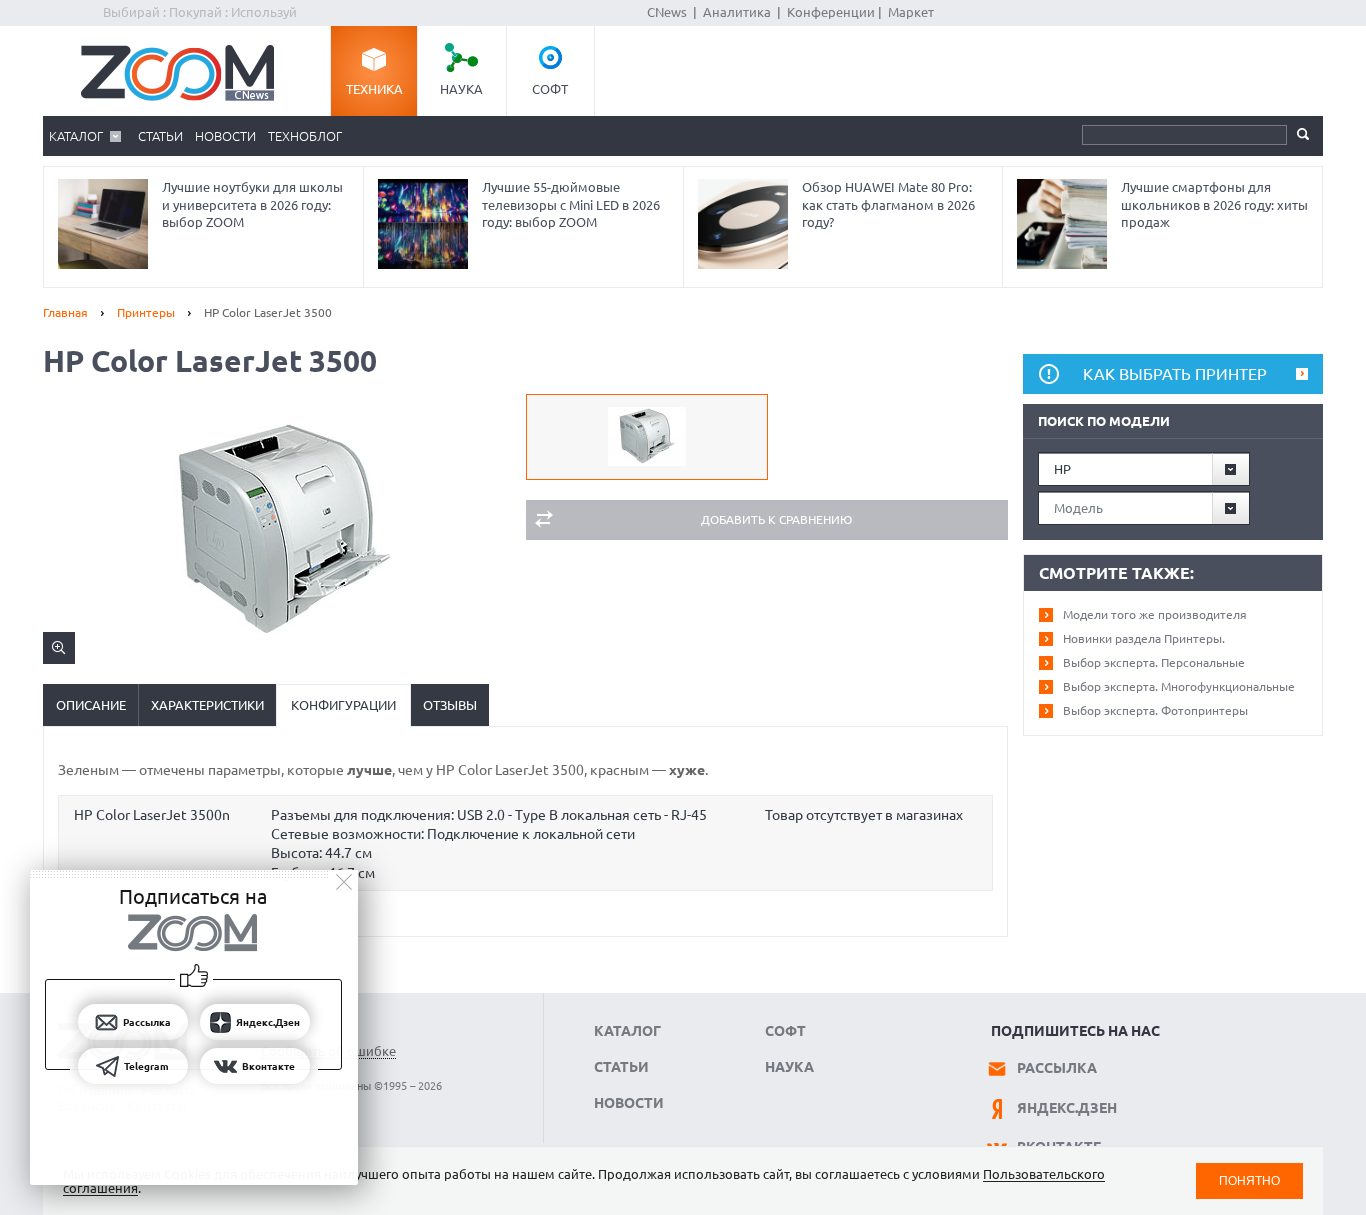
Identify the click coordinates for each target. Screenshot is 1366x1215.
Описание (91, 705)
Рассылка (1057, 1068)
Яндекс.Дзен (1067, 1108)
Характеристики (207, 705)
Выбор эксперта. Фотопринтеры (1155, 710)
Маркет (911, 12)
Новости (225, 136)
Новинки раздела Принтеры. (1144, 638)
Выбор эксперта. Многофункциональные (1179, 686)
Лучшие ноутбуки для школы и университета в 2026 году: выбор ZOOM (252, 204)
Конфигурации (343, 705)
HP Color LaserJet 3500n (152, 815)
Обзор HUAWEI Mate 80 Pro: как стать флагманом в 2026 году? (888, 204)
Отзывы (450, 705)
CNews (667, 12)
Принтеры (146, 312)
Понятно (1249, 1180)
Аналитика (737, 12)
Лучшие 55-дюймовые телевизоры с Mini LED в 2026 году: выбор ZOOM (571, 204)
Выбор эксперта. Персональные (1154, 662)
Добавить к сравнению (776, 519)
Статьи (160, 136)
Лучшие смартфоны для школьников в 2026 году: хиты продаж (1214, 204)
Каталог (76, 136)
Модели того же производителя (1155, 614)
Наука (461, 89)
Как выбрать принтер (1175, 374)
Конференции (831, 12)
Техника (374, 89)
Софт (550, 89)
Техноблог (305, 136)
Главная (65, 312)
